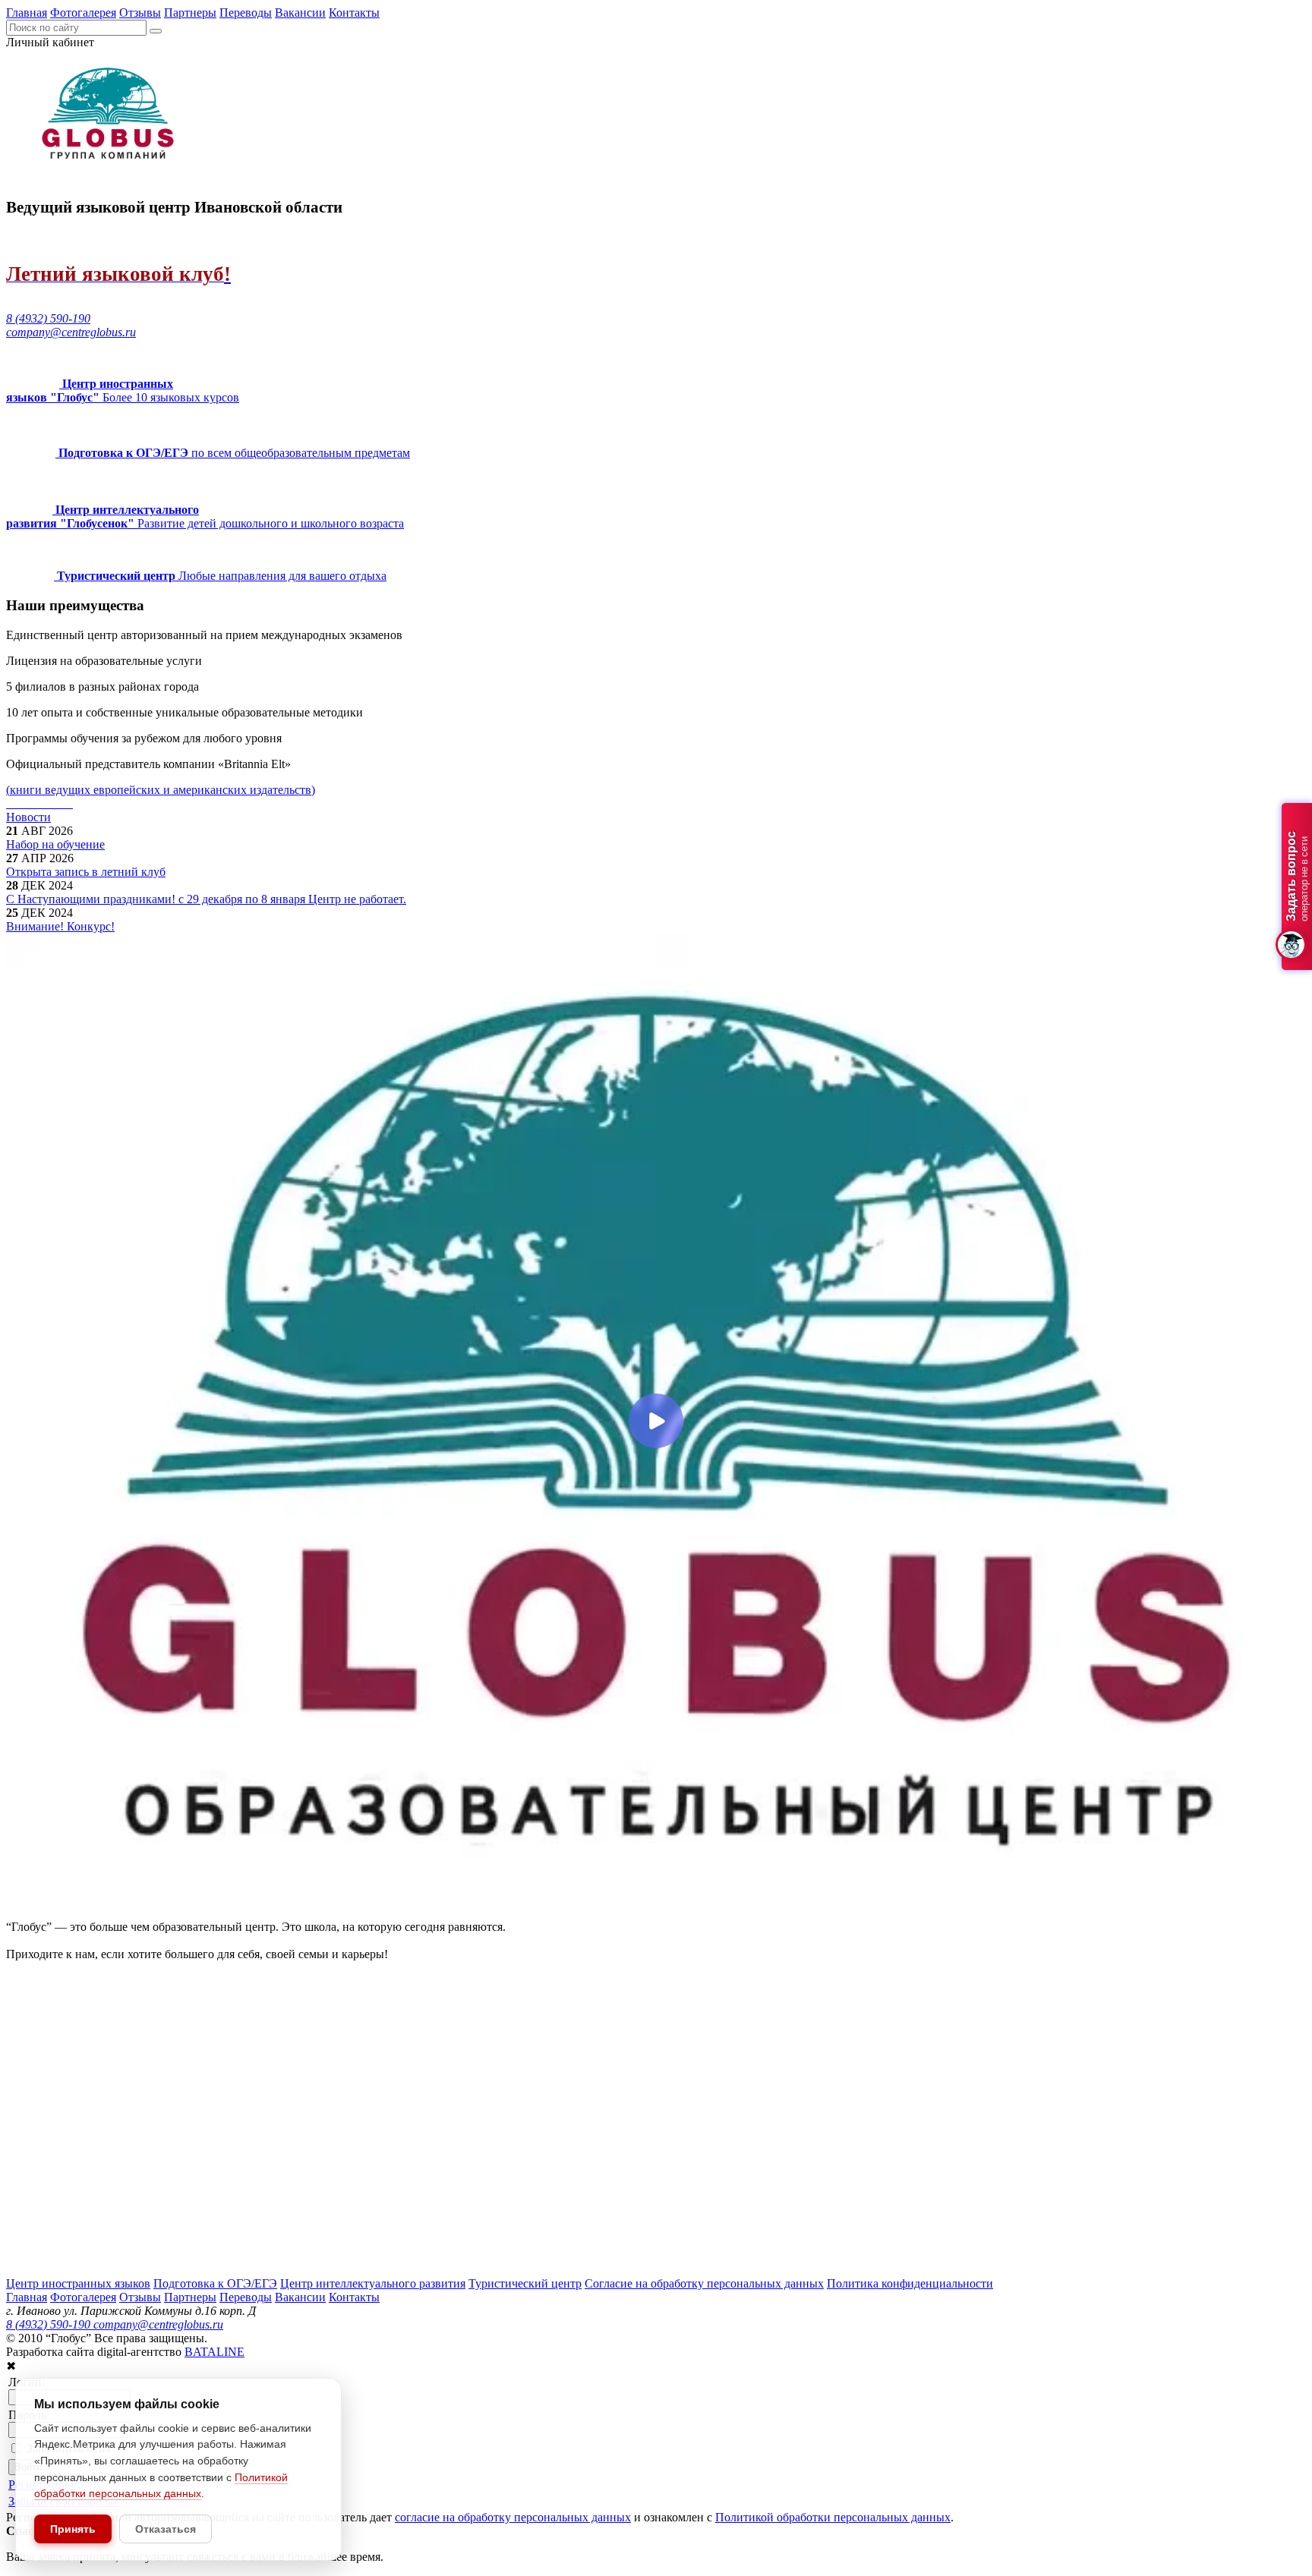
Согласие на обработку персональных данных (704, 2283)
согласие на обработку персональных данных (513, 2517)
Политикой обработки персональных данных (833, 2517)
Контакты (354, 13)
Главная (27, 13)
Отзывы (140, 13)
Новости (28, 817)
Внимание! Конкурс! (60, 926)
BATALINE (214, 2352)
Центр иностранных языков (78, 2283)
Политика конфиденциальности (910, 2283)
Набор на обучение (55, 844)
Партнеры (190, 13)
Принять (73, 2529)
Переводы (246, 13)
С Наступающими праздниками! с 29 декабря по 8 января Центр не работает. (206, 899)
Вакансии (300, 13)
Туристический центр (525, 2283)
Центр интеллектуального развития (373, 2283)
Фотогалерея (83, 13)
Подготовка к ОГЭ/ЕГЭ (215, 2283)
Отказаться (166, 2529)
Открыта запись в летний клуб (86, 872)
